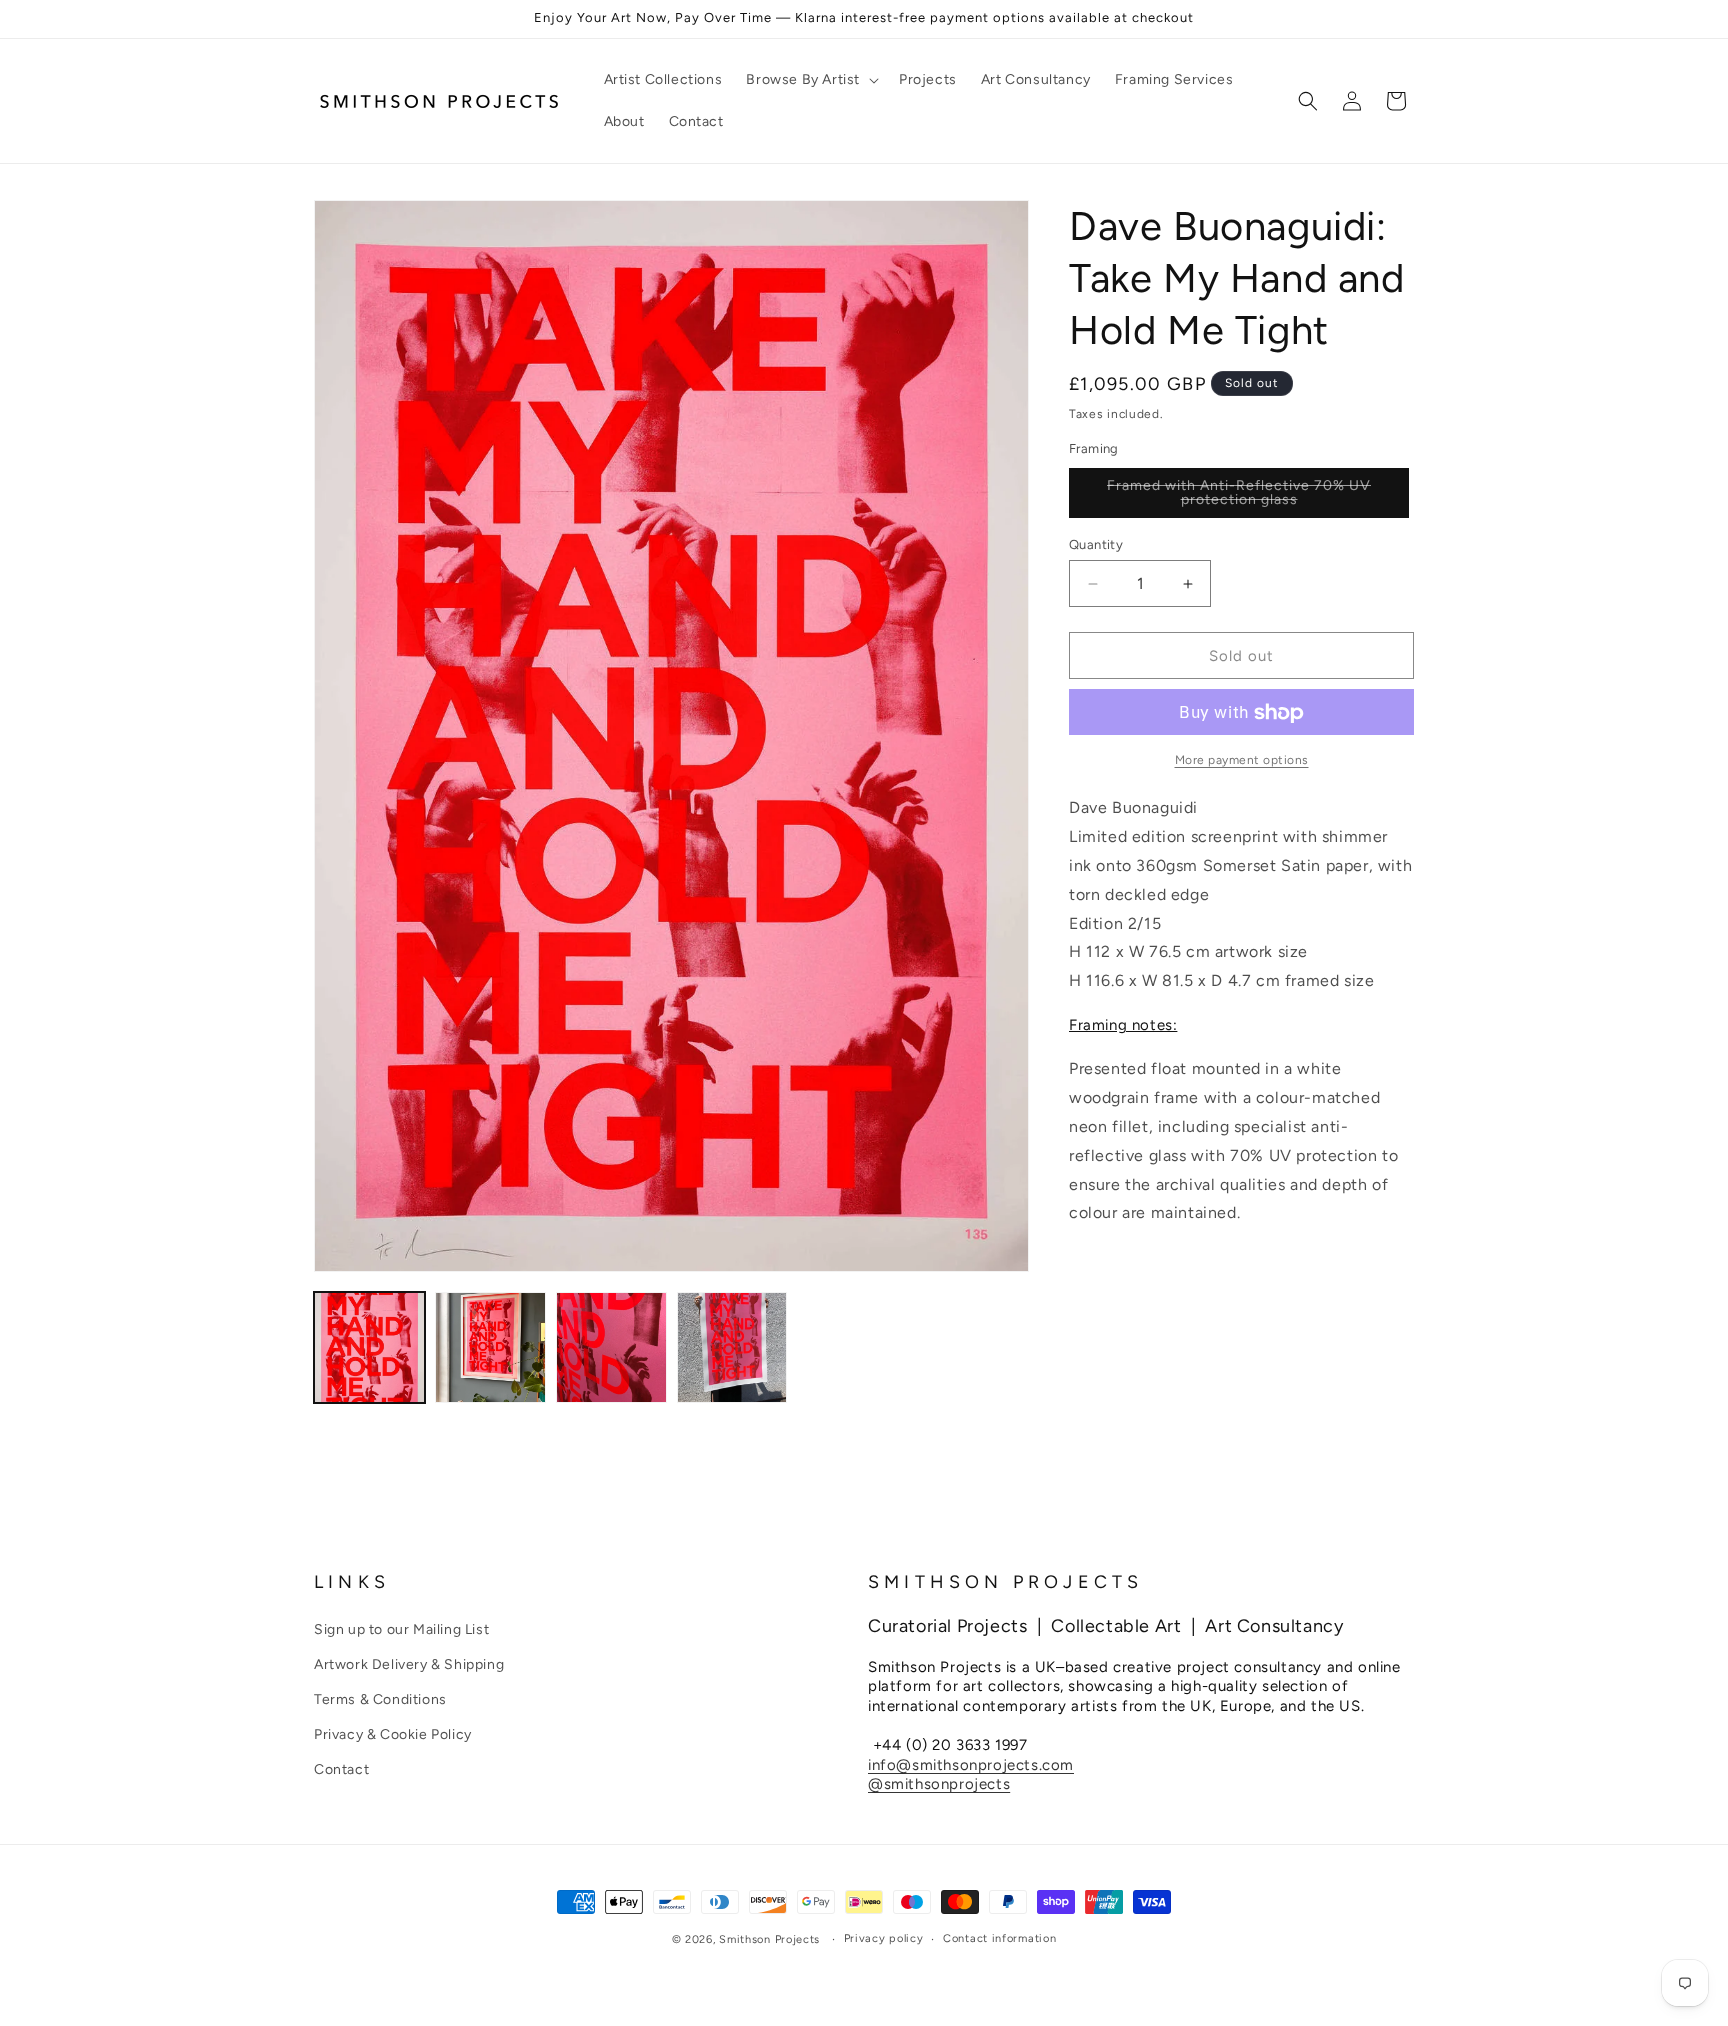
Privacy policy (884, 1938)
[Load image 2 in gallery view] (490, 1347)
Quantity (1096, 544)
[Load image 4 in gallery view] (732, 1347)
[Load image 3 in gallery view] (611, 1347)
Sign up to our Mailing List (401, 1628)
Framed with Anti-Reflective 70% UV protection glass (1242, 497)
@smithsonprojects (939, 1784)
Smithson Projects (769, 1939)
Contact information (999, 1938)
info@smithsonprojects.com (971, 1764)
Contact (341, 1769)
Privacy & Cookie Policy (393, 1734)
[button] (810, 80)
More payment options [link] (1242, 761)
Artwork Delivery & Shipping (409, 1663)
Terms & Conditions (380, 1698)
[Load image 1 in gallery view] (369, 1347)
